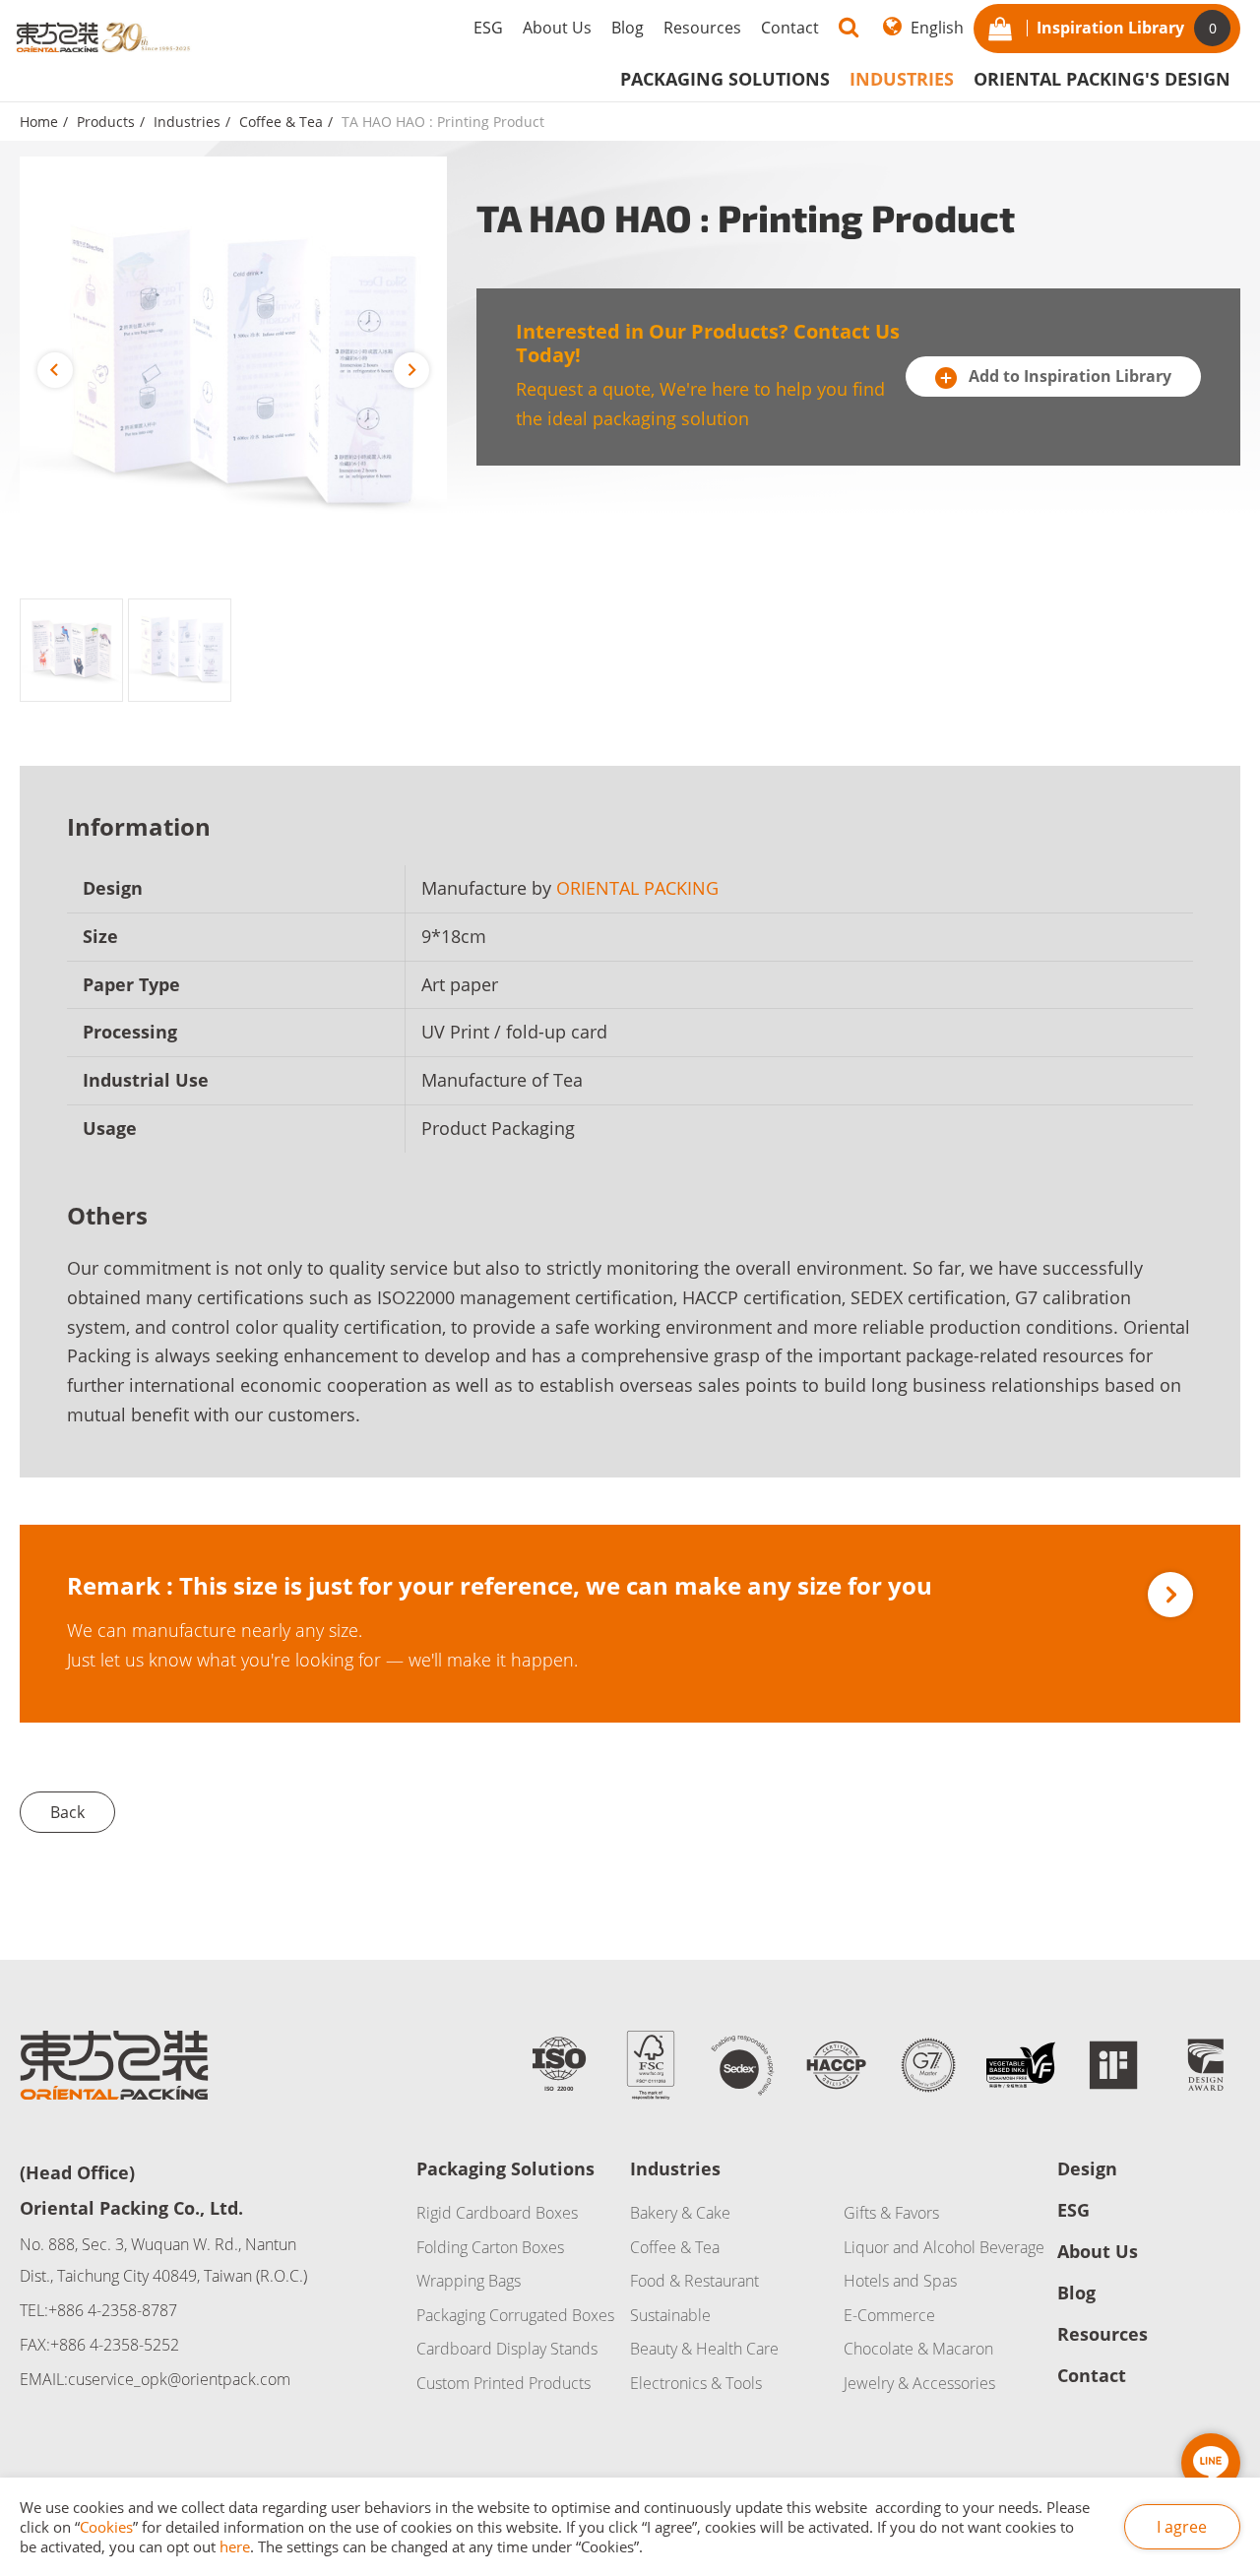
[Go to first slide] (411, 370)
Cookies (106, 2527)
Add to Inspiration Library (1068, 376)
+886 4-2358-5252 (115, 2345)
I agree (1182, 2527)
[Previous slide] (55, 370)
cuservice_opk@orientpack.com (179, 2379)
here (235, 2546)
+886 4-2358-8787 (113, 2310)
